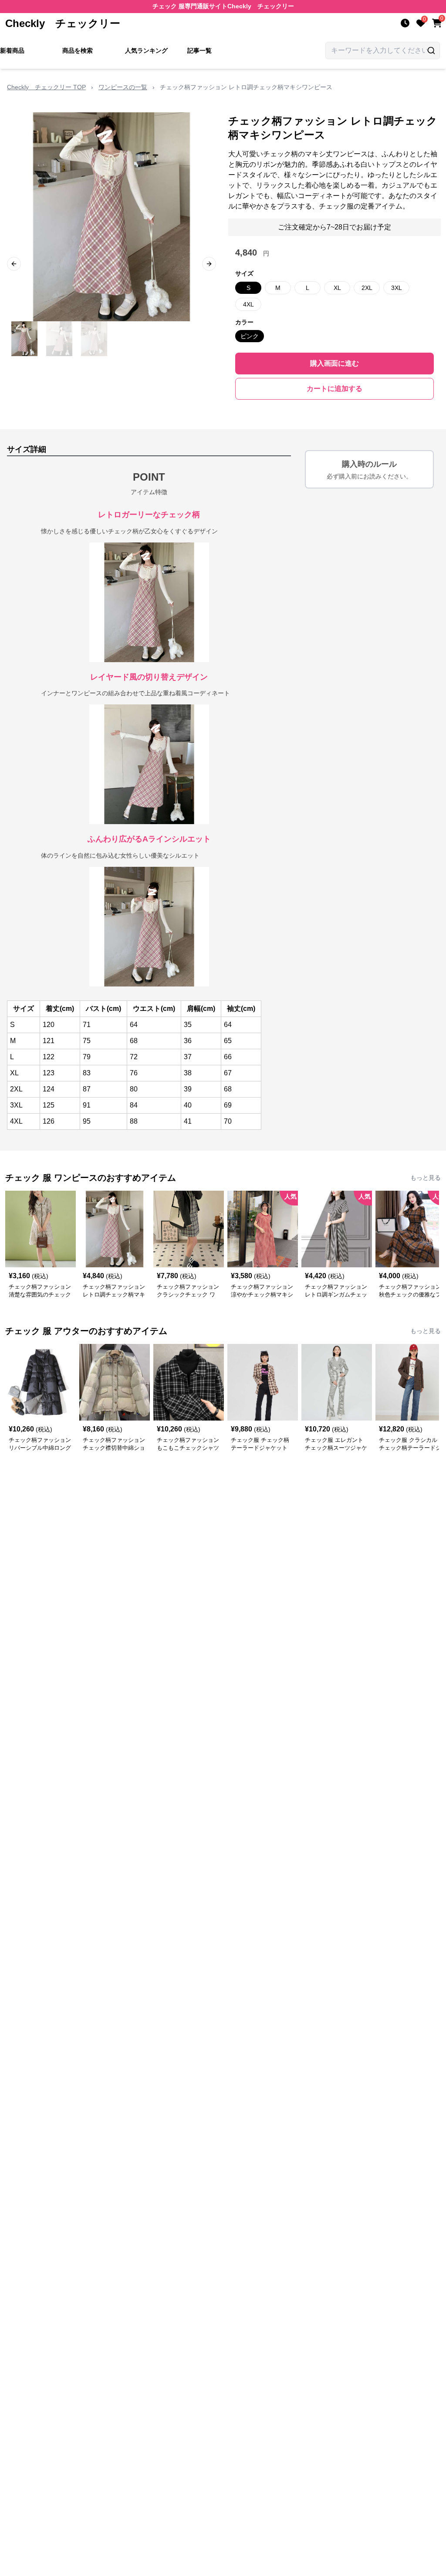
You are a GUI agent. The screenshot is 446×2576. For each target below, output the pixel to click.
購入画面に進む (334, 363)
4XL (248, 304)
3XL (397, 288)
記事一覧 (199, 51)
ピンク (250, 336)
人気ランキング (146, 51)
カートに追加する (334, 389)
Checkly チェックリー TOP (46, 87)
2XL (367, 288)
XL (337, 288)
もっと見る (426, 1178)
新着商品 (12, 51)
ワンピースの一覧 (123, 87)
